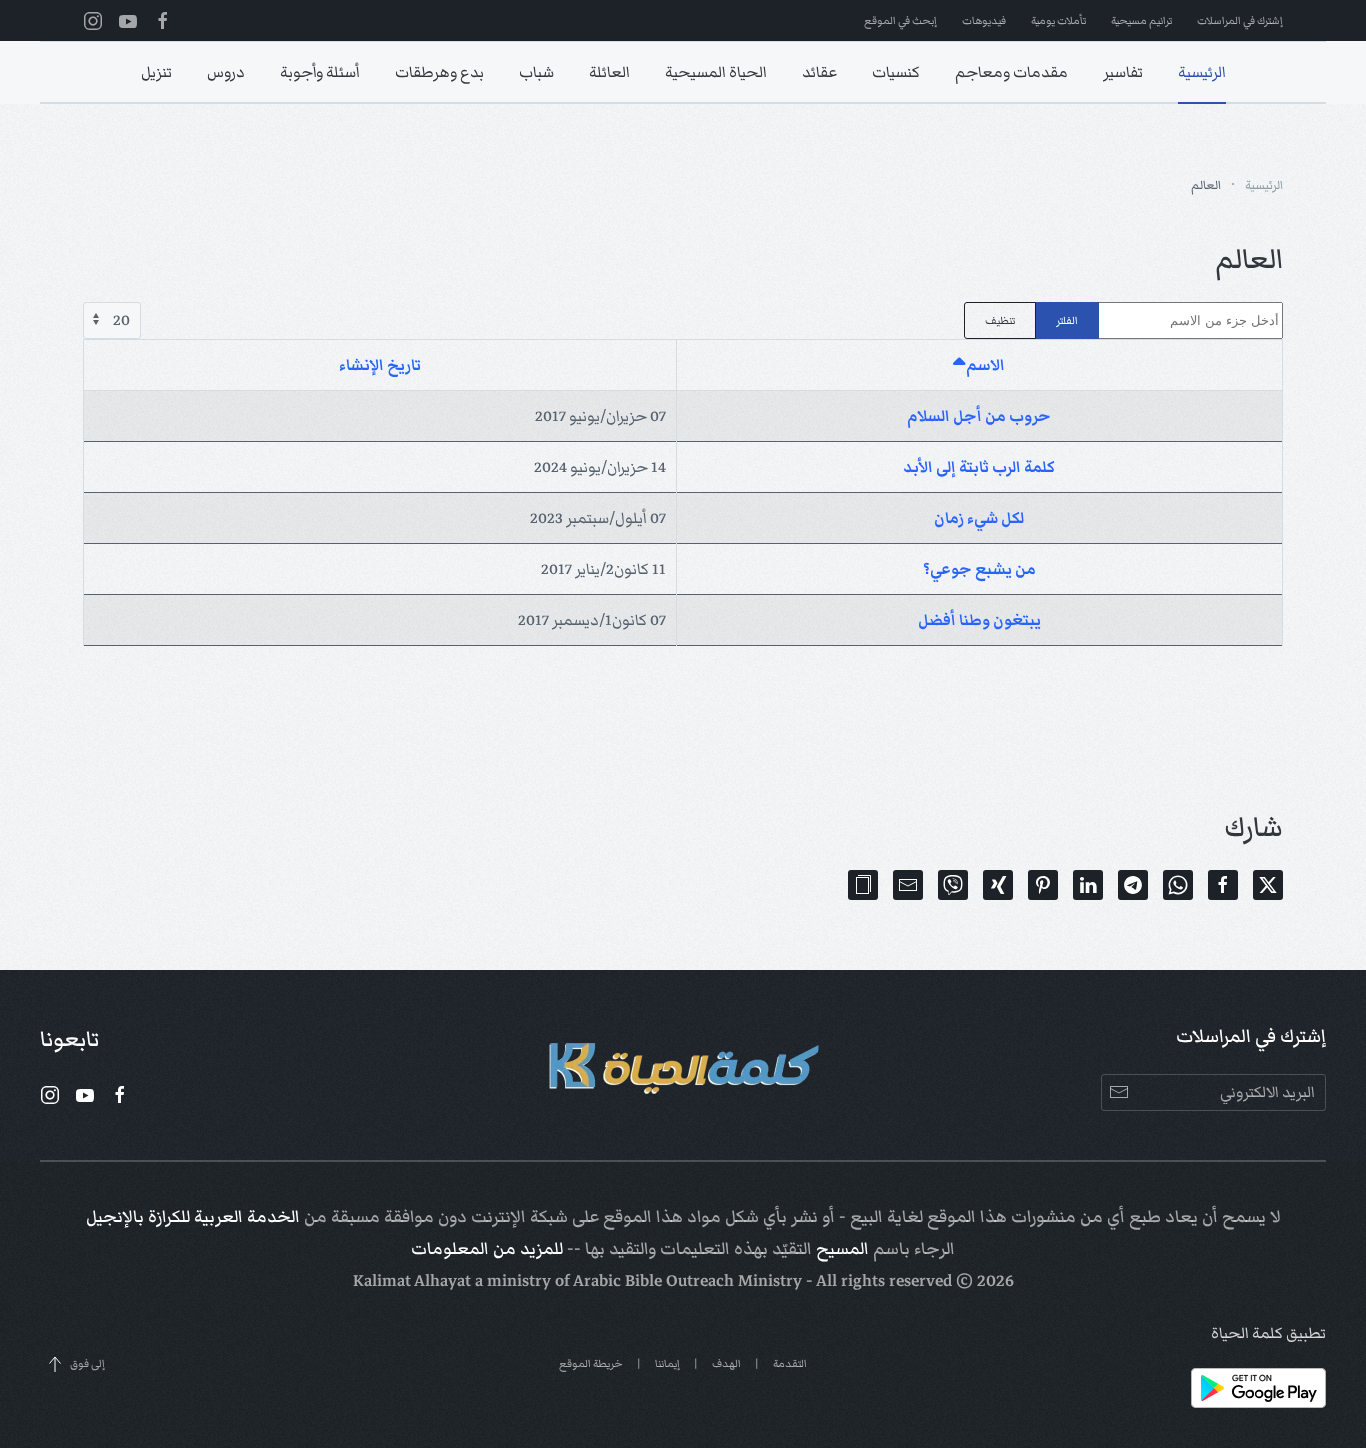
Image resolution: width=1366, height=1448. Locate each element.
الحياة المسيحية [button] (716, 72)
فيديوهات (984, 20)
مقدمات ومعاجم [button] (1011, 72)
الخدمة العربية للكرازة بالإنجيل (193, 1217)
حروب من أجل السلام (979, 416)
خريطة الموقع (591, 1363)
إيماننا (667, 1363)
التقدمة (790, 1363)
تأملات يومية (1058, 20)
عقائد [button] (819, 72)
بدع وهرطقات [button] (439, 72)
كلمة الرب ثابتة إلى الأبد (979, 467)
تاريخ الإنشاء (380, 365)
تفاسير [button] (1123, 72)
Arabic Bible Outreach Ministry (687, 1281)
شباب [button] (536, 72)
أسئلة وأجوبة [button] (320, 72)
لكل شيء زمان (979, 518)
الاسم (985, 365)
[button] (863, 885)
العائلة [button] (609, 72)
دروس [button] (226, 72)
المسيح (842, 1249)
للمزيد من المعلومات (487, 1249)
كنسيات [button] (896, 72)
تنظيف (1000, 320)
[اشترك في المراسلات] (1119, 1092)
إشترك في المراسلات (1240, 20)
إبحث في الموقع (900, 20)
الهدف (726, 1363)
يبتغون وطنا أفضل (979, 620)
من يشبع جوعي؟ (979, 569)
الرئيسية (1202, 72)
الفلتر (1067, 320)
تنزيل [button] (156, 72)
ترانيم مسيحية (1141, 20)
